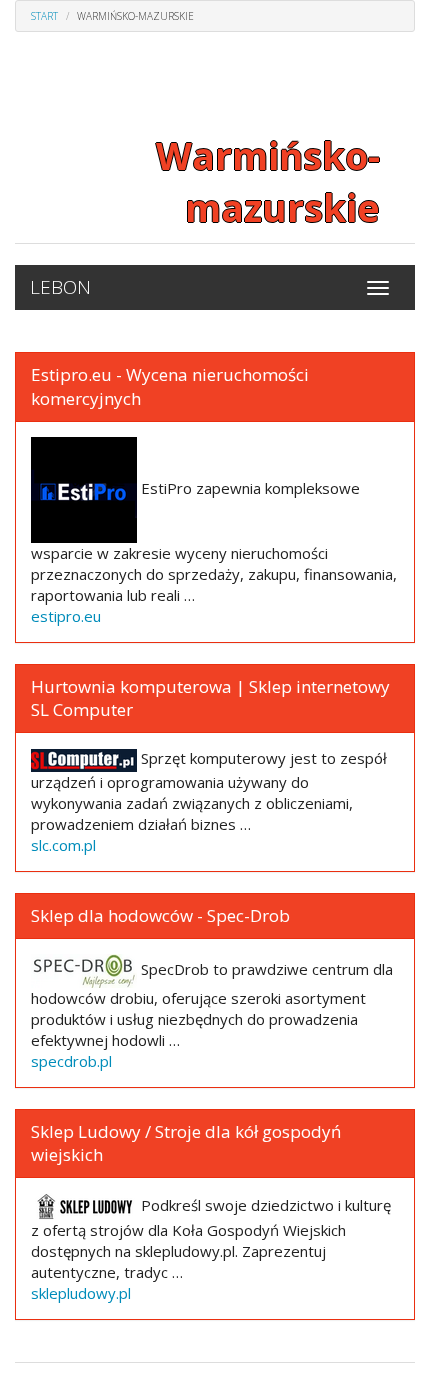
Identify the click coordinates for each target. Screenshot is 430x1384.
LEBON (60, 287)
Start (44, 16)
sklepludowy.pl (81, 1293)
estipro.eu (66, 616)
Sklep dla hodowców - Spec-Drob (160, 915)
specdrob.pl (71, 1061)
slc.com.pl (63, 845)
